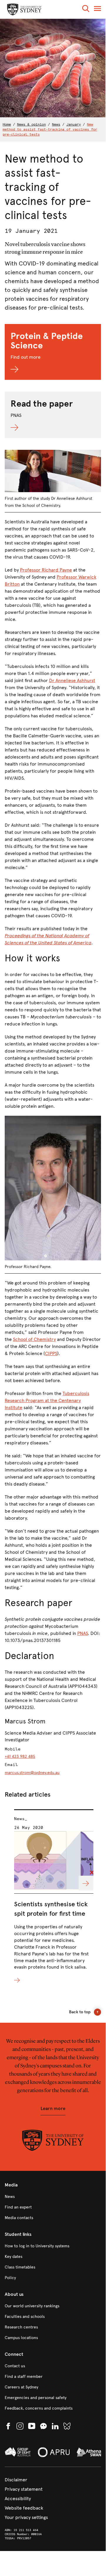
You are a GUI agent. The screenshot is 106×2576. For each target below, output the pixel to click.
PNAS (83, 1633)
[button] (86, 10)
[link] (53, 2197)
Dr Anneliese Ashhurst (72, 680)
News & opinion (31, 124)
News (56, 124)
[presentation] (54, 1897)
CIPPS (51, 1353)
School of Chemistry (34, 1339)
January (74, 124)
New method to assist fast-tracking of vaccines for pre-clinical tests (50, 129)
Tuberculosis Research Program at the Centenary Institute (47, 1400)
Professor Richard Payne (46, 570)
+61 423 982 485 (20, 1756)
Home (7, 124)
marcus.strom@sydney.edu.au (32, 1773)
